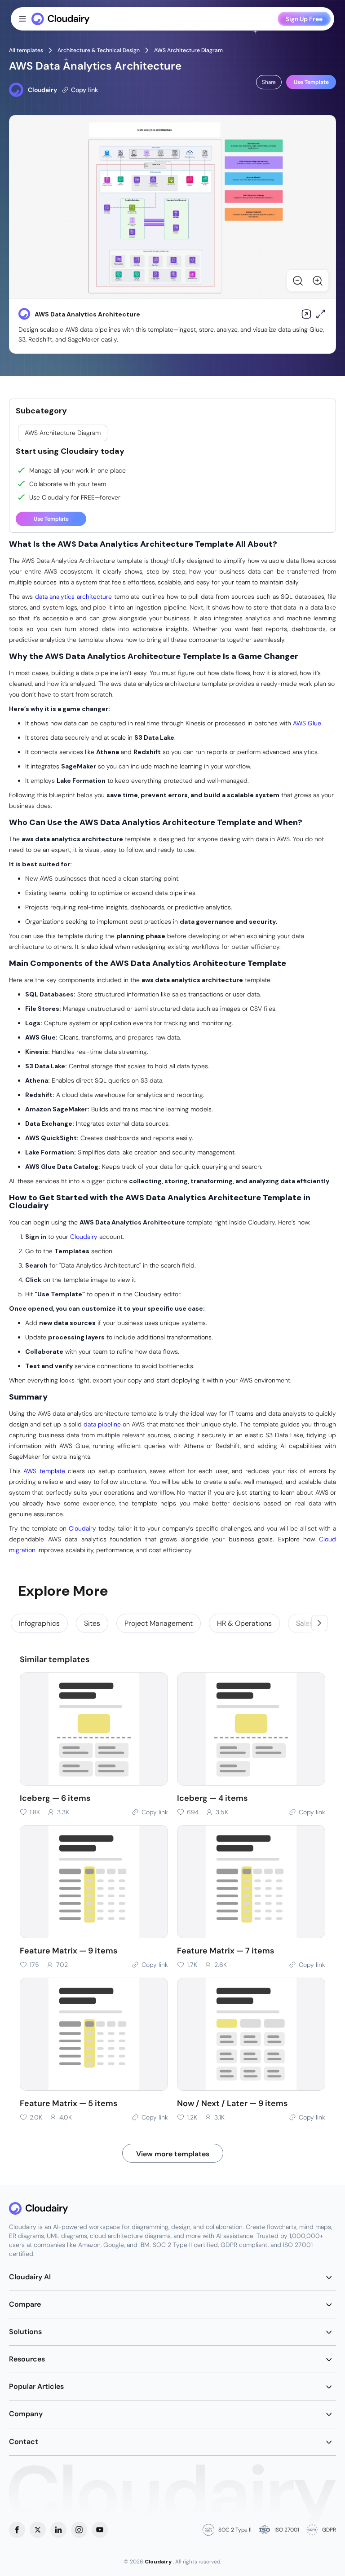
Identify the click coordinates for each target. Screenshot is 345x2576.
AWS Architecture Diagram (188, 50)
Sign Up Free (304, 19)
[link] (39, 1623)
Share (269, 82)
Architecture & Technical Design (99, 50)
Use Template (311, 82)
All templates (26, 50)
